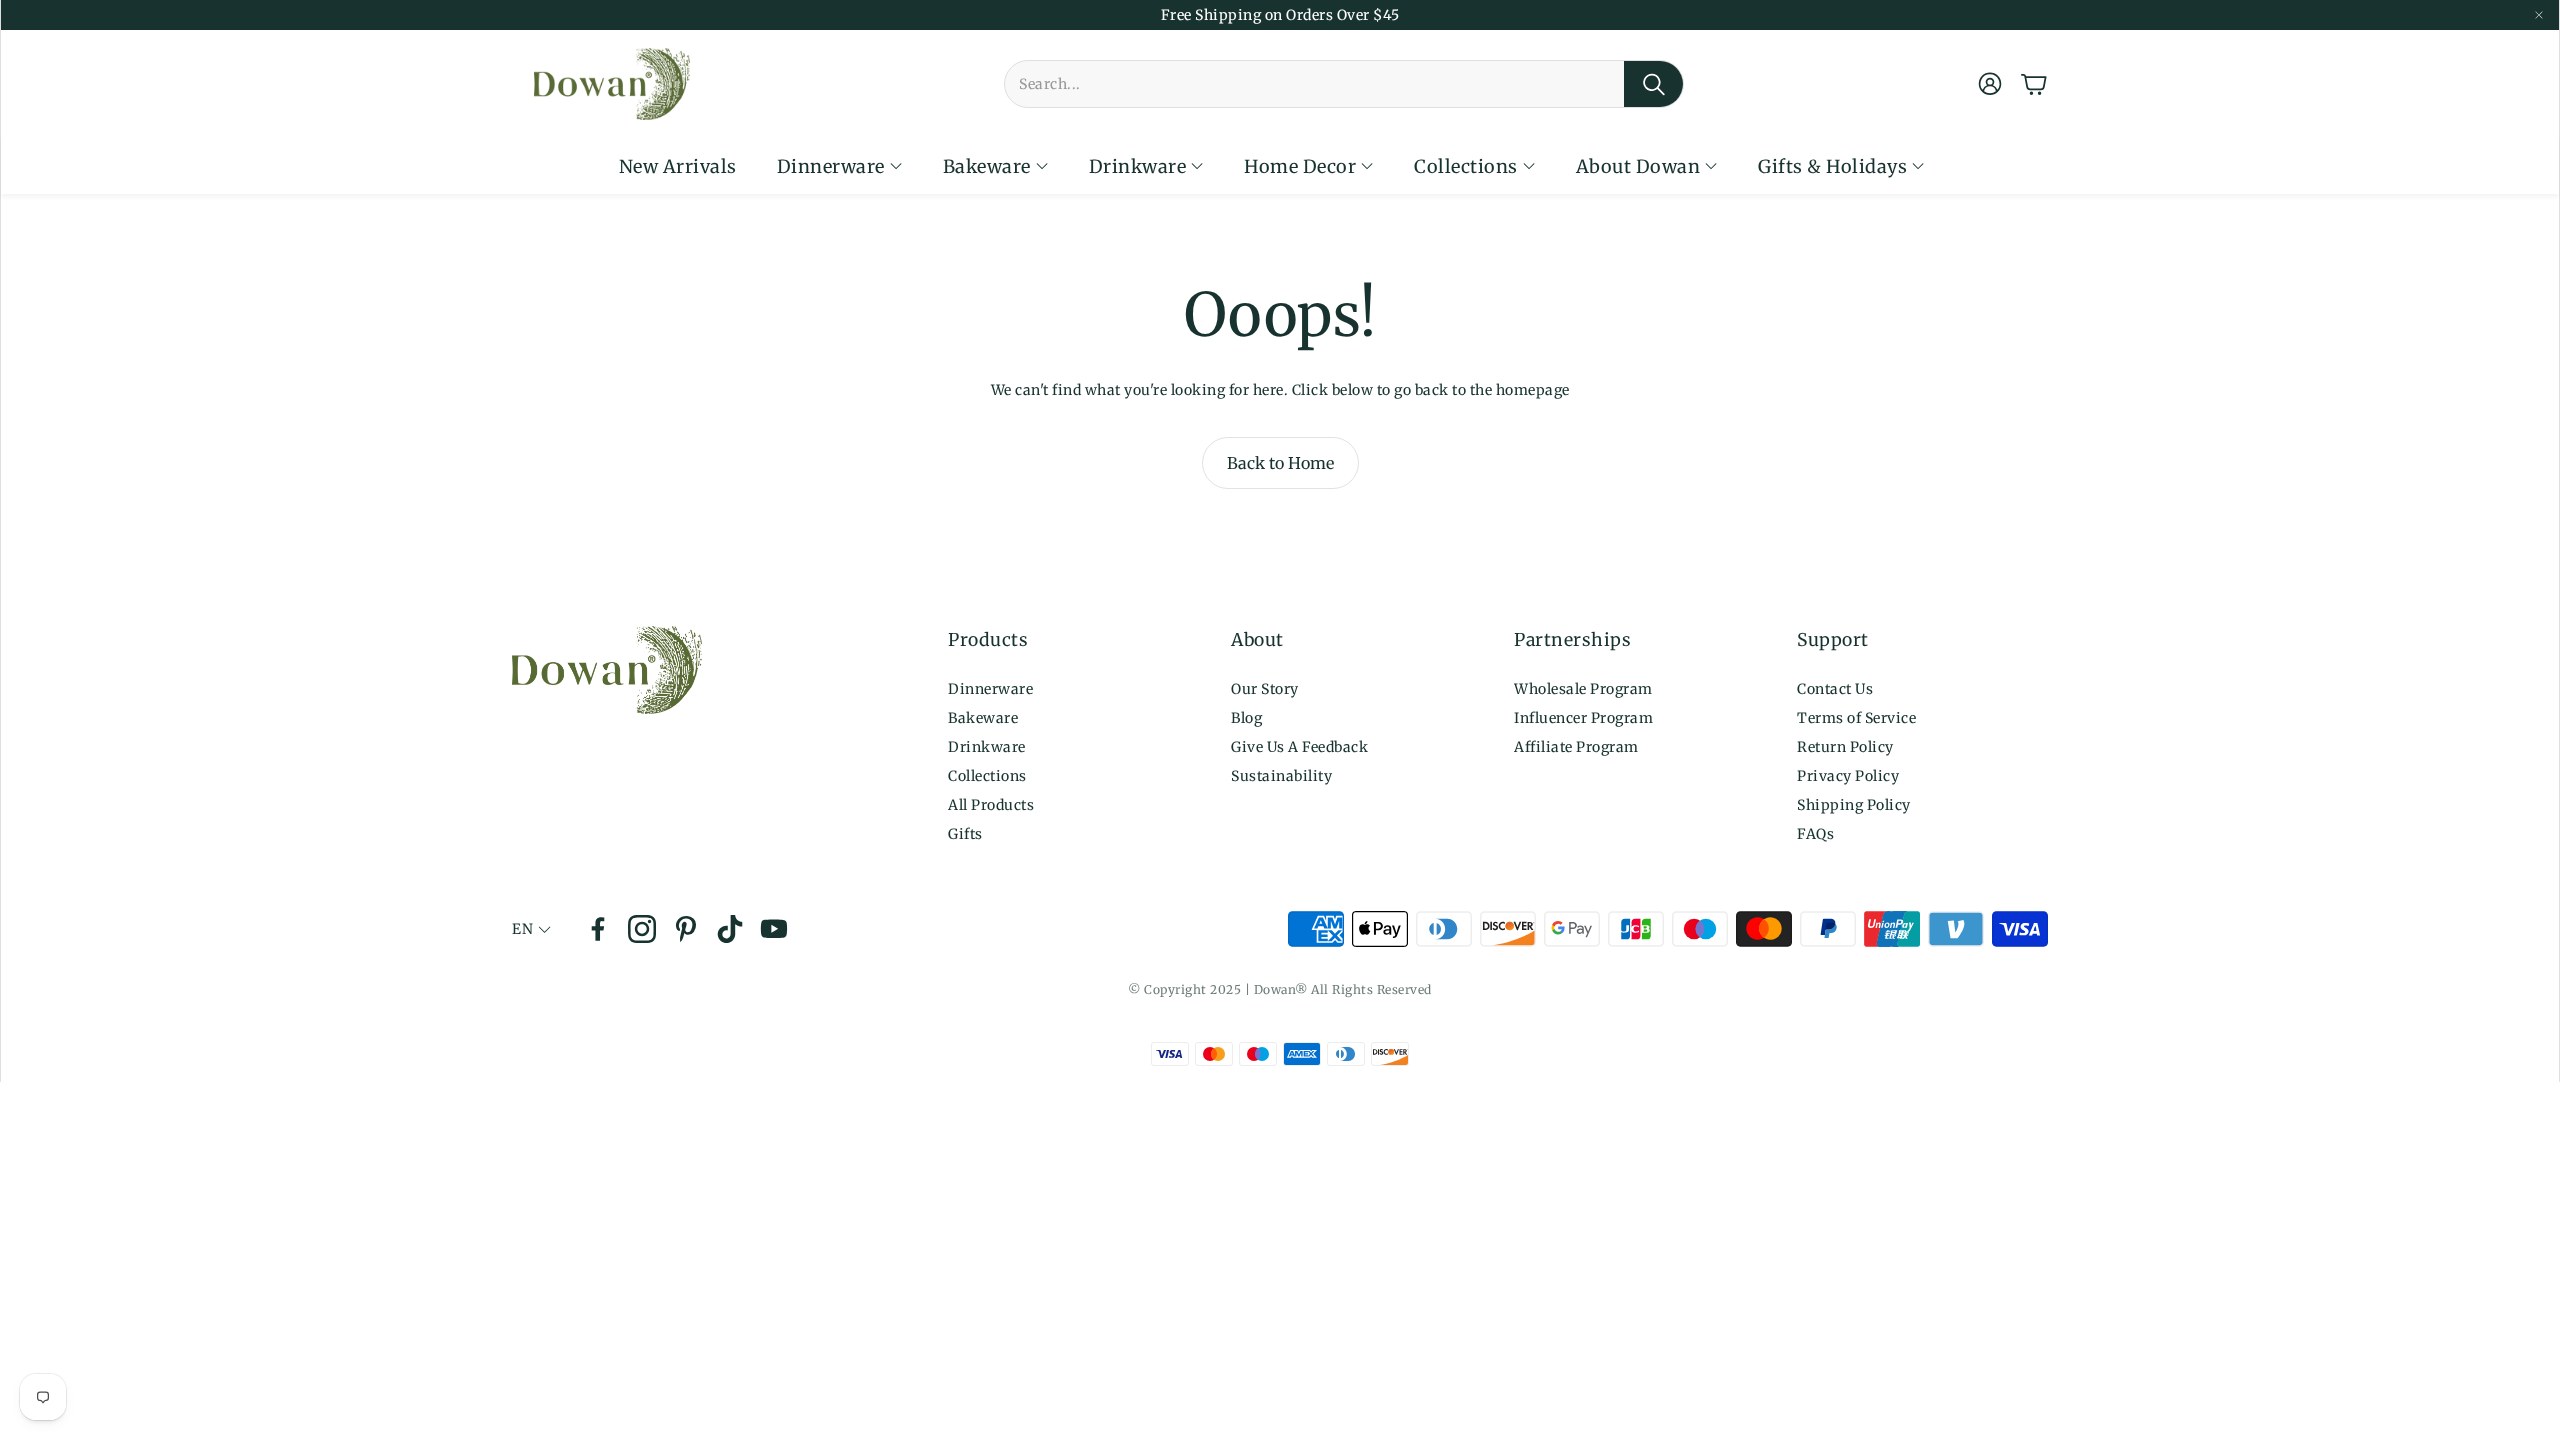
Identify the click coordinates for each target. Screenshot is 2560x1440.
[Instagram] (642, 929)
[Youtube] (774, 929)
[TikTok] (730, 929)
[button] (1344, 84)
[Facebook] (598, 929)
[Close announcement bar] (2539, 15)
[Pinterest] (686, 929)
